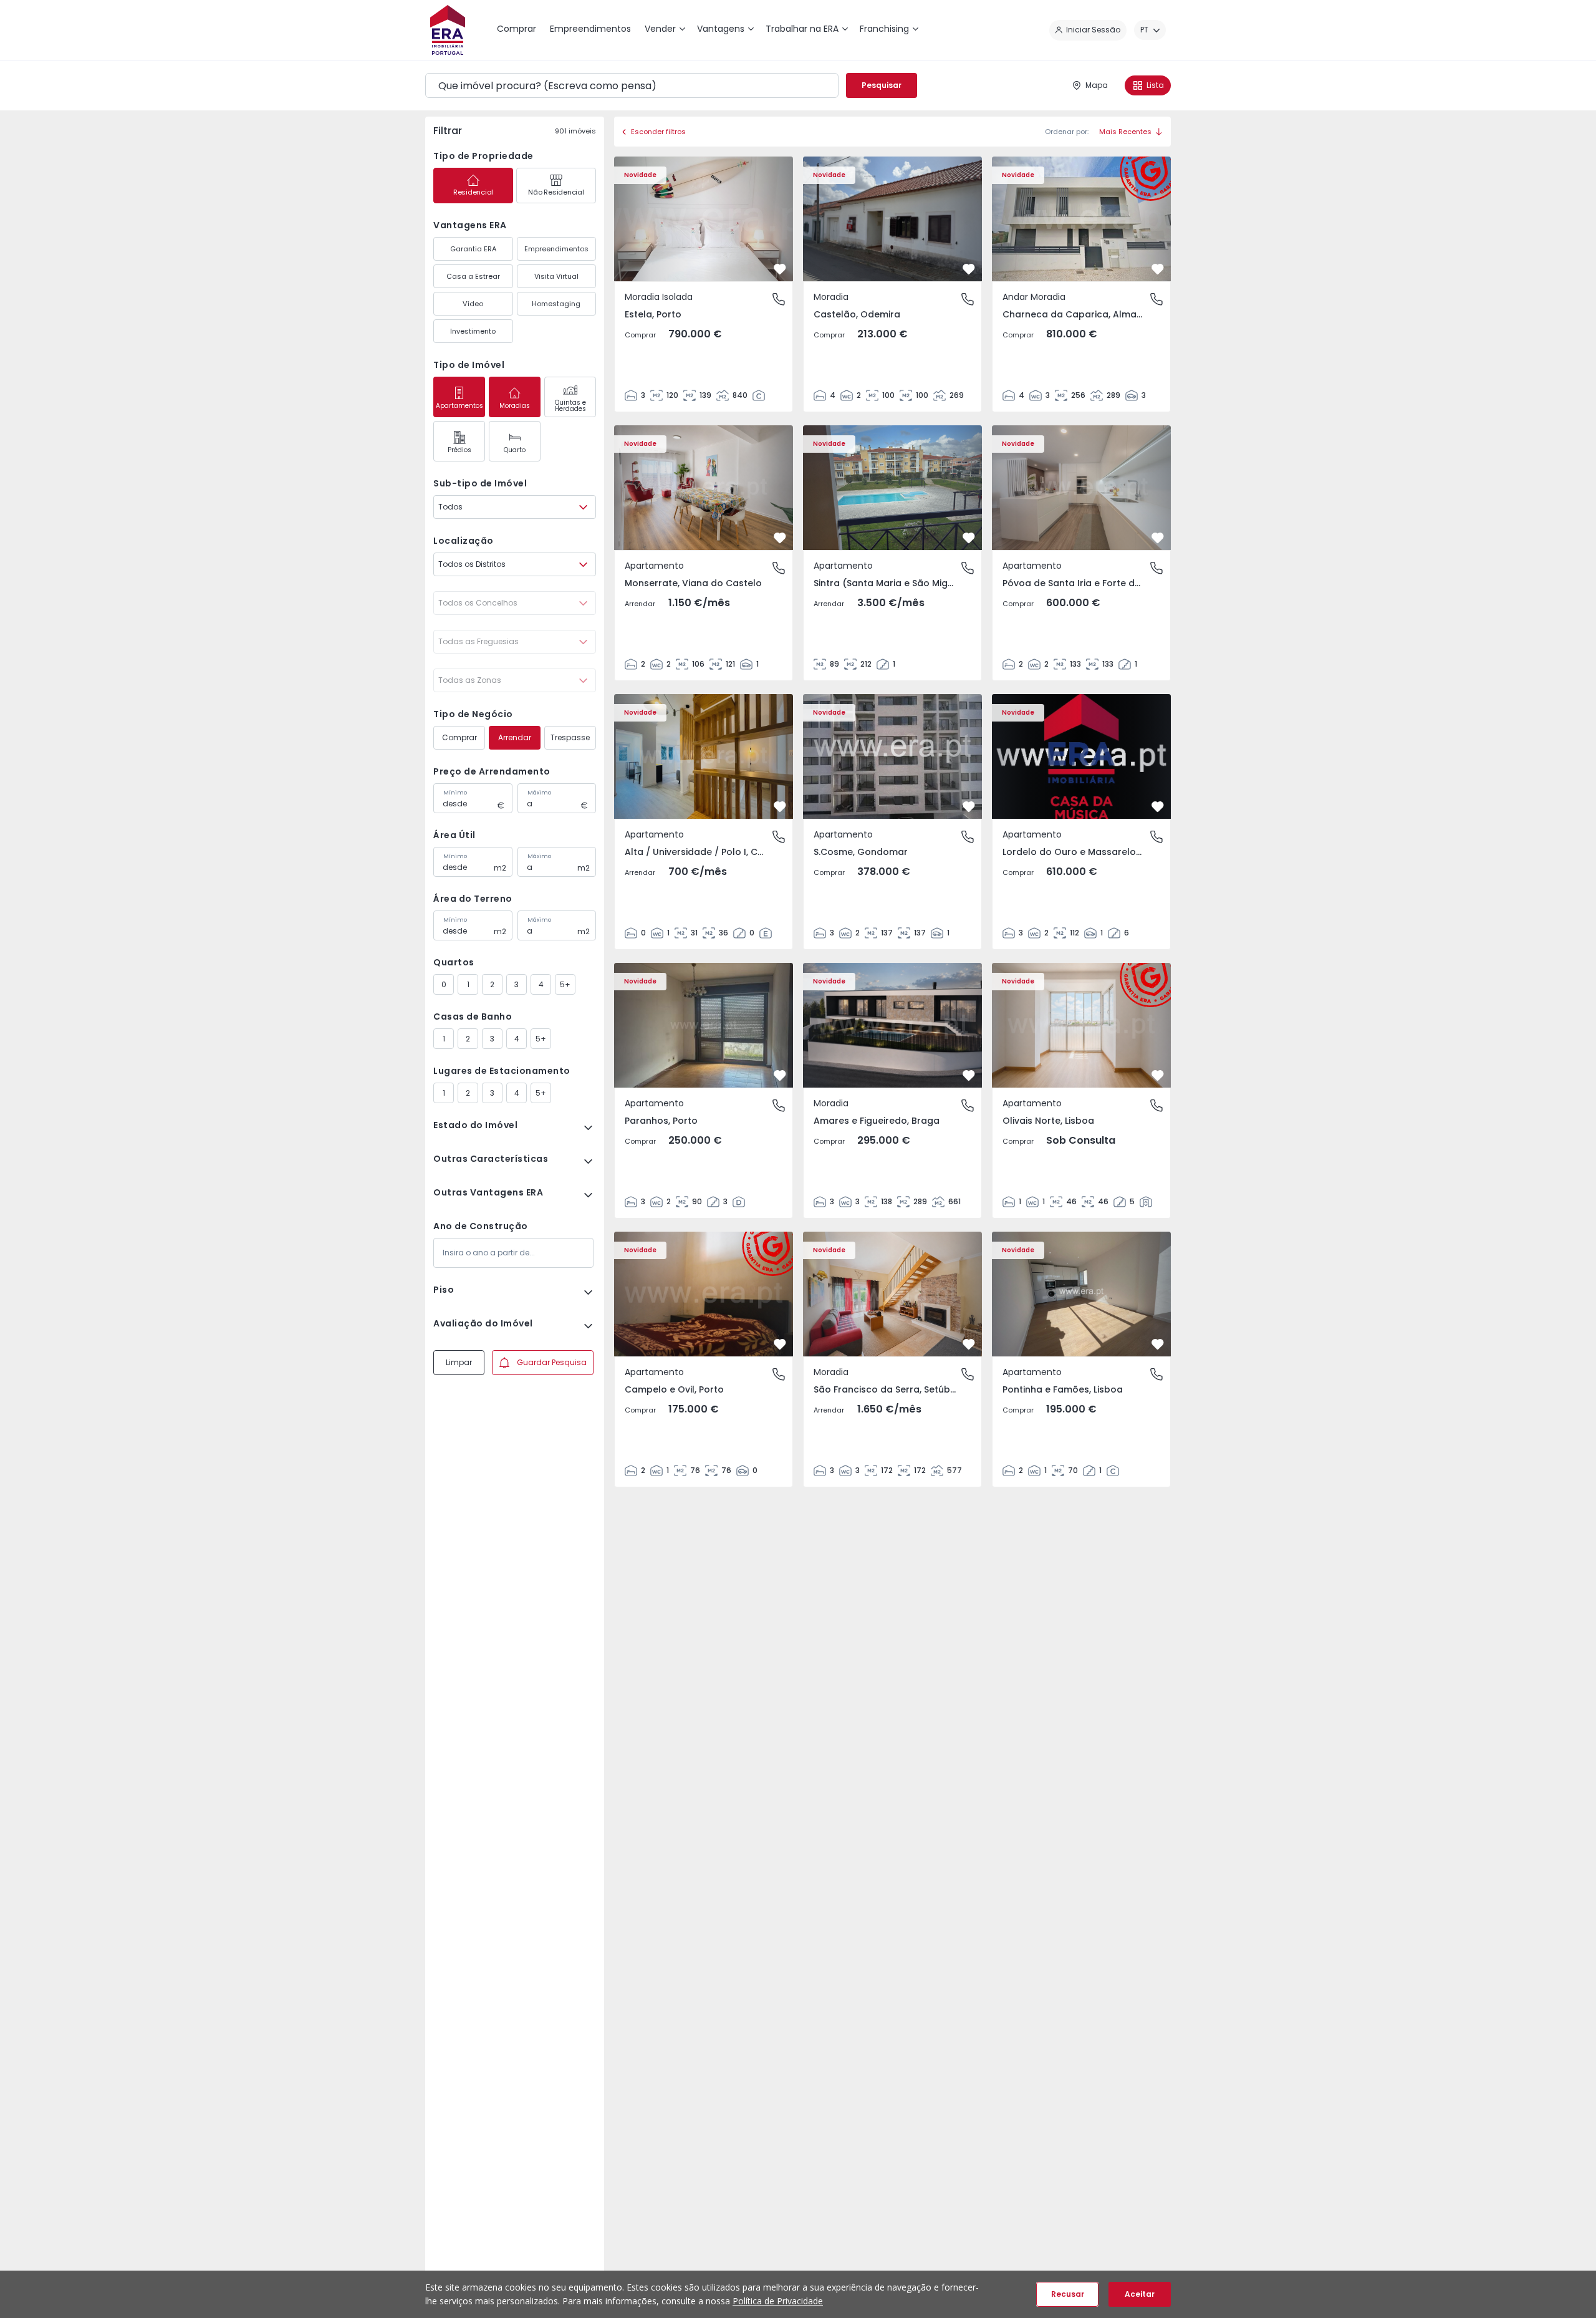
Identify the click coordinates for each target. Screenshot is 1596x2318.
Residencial (473, 192)
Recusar (1068, 2294)
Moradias (515, 406)
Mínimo (455, 793)
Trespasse (570, 737)
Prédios (459, 450)
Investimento (473, 331)
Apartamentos (459, 406)
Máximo (539, 793)
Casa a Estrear (473, 276)
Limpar (459, 1362)
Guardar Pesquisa (552, 1362)
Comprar (459, 737)
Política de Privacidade (778, 2301)
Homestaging (556, 304)
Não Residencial (556, 192)
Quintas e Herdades (570, 406)
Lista (1155, 85)
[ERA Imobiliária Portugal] (448, 30)
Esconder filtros (658, 132)
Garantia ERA (473, 249)
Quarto (515, 450)
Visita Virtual (556, 276)
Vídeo (473, 304)
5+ (565, 984)
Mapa (1097, 85)
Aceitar (1140, 2294)
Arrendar (515, 737)
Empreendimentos (556, 249)
